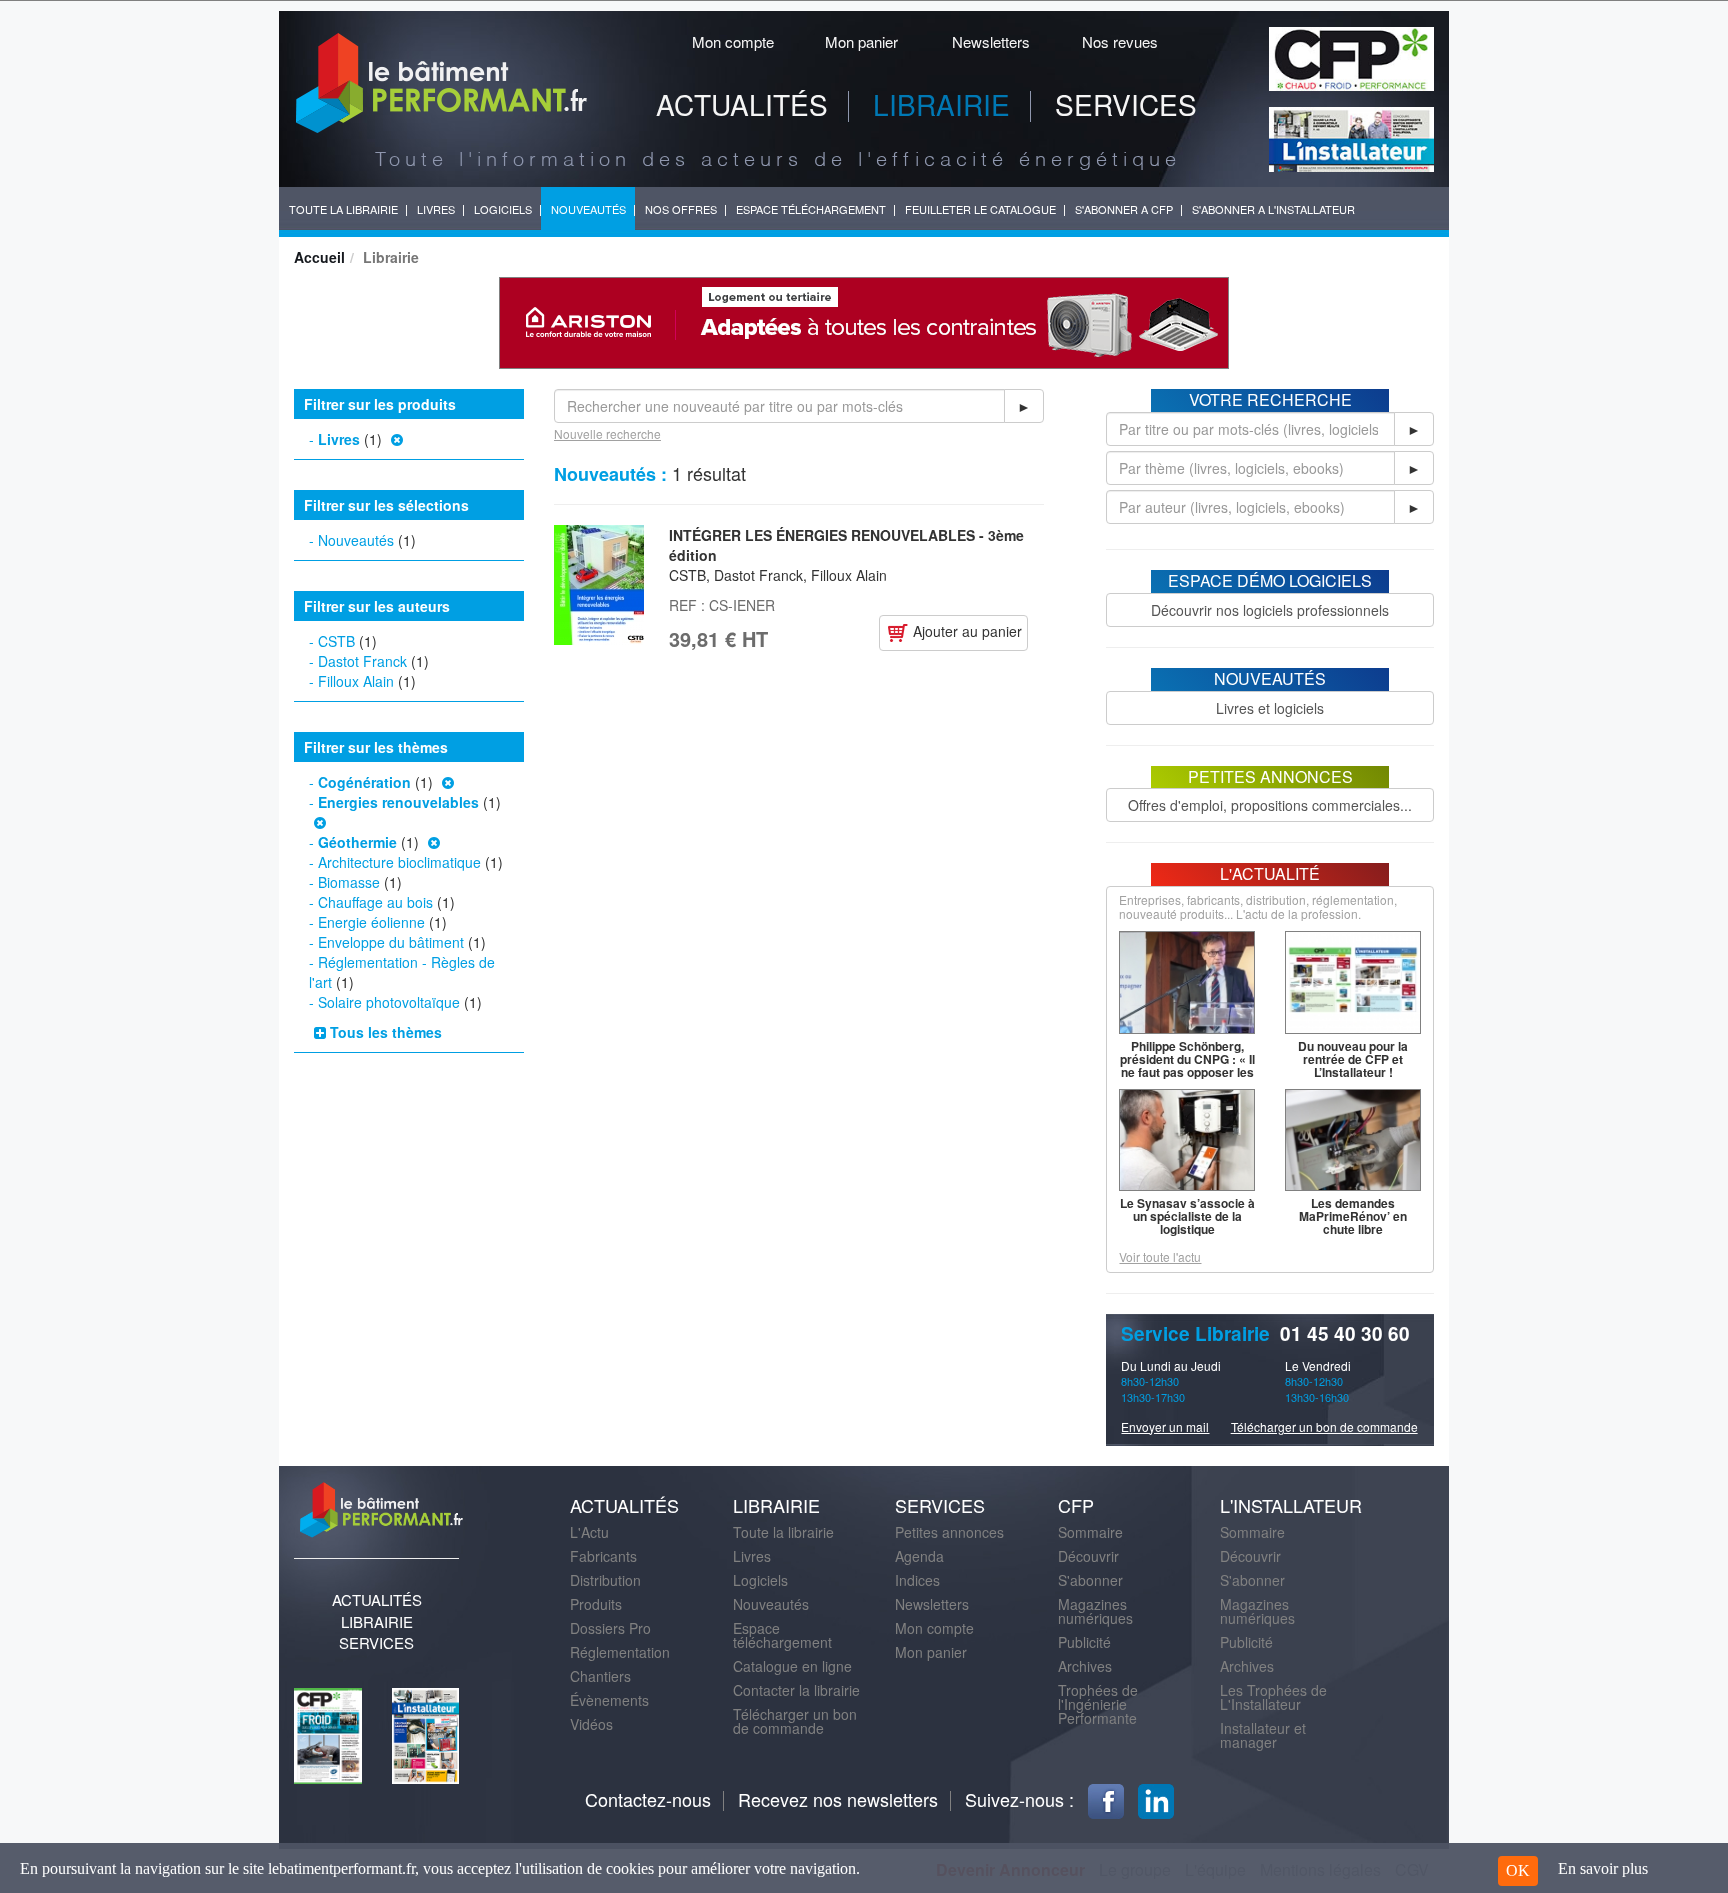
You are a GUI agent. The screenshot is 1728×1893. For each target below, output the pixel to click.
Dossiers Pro (610, 1628)
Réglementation (620, 1652)
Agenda (919, 1556)
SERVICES (1126, 104)
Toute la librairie (783, 1532)
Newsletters (991, 41)
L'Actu (589, 1532)
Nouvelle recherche (607, 433)
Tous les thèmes (384, 1032)
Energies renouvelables (398, 802)
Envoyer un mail (1165, 1426)
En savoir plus (1603, 1868)
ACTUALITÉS (742, 104)
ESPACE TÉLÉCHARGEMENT (811, 209)
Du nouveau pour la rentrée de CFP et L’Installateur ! (1353, 1059)
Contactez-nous (648, 1799)
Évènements (609, 1700)
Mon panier (861, 41)
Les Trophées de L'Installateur (1273, 1697)
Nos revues (1120, 41)
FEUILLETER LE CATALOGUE (980, 209)
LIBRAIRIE (941, 104)
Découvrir (1088, 1556)
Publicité (1084, 1642)
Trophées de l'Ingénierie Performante (1098, 1704)
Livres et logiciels (1270, 708)
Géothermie (357, 842)
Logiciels (760, 1580)
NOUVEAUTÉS (588, 209)
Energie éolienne (371, 922)
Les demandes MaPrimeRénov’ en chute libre (1353, 1216)
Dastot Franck (362, 661)
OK (1518, 1870)
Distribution (605, 1580)
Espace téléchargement (782, 1635)
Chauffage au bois (375, 902)
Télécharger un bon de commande (1324, 1426)
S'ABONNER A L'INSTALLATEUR (1273, 209)
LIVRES (436, 209)
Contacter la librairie (796, 1690)
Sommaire (1090, 1532)
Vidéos (591, 1724)
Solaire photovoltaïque (389, 1002)
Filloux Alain (356, 681)
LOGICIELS (503, 209)
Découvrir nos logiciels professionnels (1270, 610)
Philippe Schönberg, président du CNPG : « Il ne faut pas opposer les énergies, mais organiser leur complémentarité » (1187, 1078)
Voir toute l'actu (1160, 1256)
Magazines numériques (1095, 1611)
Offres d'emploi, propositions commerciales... (1270, 805)
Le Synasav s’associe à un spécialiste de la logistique (1187, 1216)
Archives (1085, 1666)
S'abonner (1090, 1580)
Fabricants (603, 1556)
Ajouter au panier (965, 631)
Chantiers (600, 1676)
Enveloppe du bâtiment (391, 942)
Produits (596, 1604)
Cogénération (364, 782)
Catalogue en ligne (792, 1666)
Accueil (319, 257)
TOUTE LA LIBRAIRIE (343, 209)
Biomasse (349, 882)
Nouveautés (356, 540)
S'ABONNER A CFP (1124, 209)
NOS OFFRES (681, 209)
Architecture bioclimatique (399, 862)
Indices (917, 1580)
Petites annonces (949, 1532)
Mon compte (733, 41)
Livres (339, 439)
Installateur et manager (1263, 1735)
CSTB (336, 641)
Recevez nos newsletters (838, 1799)
